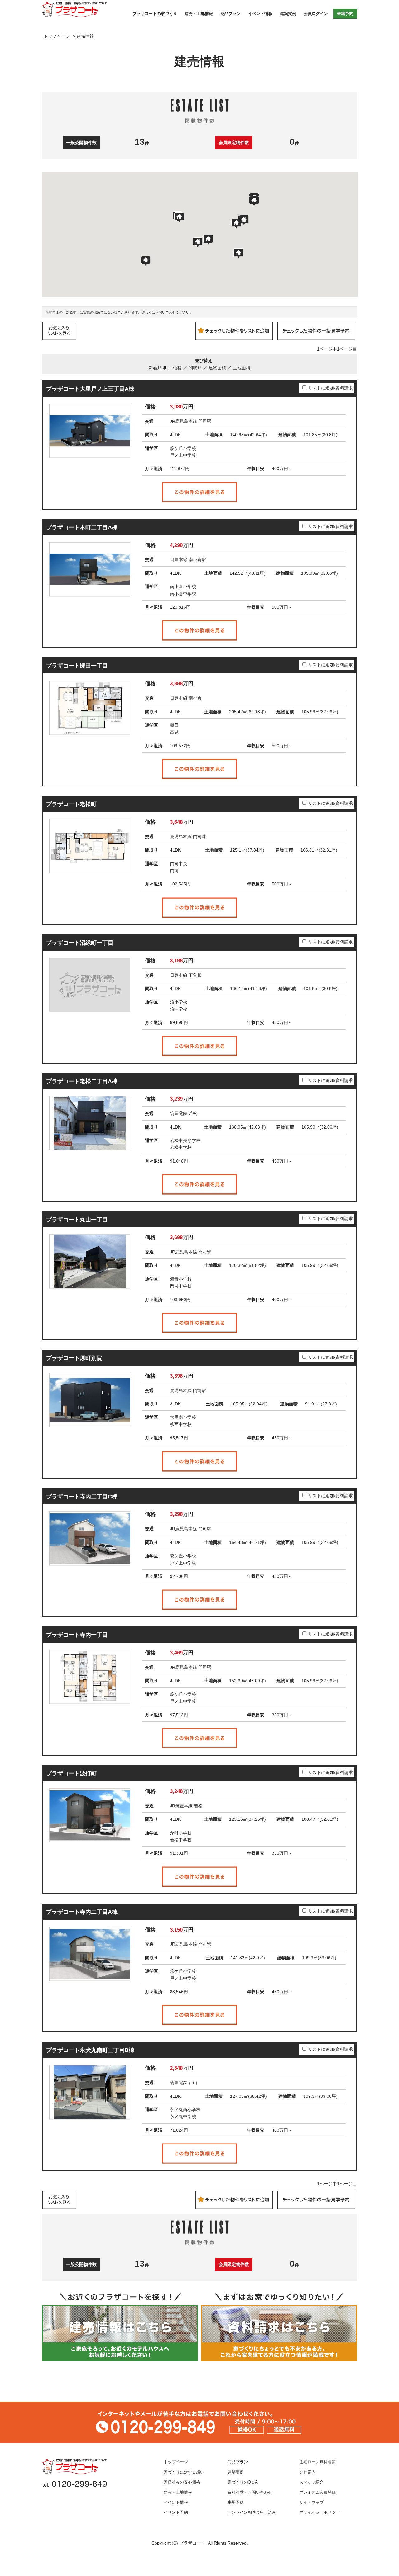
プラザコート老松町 (71, 804)
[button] (208, 240)
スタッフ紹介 (311, 2482)
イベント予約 (176, 2512)
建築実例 (288, 14)
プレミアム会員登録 (317, 2493)
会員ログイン (316, 14)
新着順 (155, 368)
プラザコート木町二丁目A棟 (82, 527)
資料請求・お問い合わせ (250, 2493)
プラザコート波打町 (71, 1773)
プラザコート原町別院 (74, 1358)
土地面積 (242, 368)
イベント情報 (260, 14)
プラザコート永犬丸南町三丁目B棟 (90, 2050)
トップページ (176, 2462)
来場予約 (345, 14)
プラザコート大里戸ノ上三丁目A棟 (90, 389)
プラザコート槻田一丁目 (77, 666)
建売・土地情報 (199, 14)
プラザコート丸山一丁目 (77, 1220)
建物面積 (217, 368)
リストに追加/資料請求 (330, 388)
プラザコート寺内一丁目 (77, 1635)
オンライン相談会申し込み (252, 2512)
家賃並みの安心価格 (182, 2482)
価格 (177, 368)
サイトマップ (311, 2503)
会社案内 (307, 2472)
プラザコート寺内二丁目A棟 (82, 1912)
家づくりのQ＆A (243, 2482)
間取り (195, 368)
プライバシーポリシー (320, 2512)
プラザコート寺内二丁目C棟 (82, 1497)
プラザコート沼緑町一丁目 (80, 943)
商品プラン (231, 14)
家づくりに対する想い (184, 2472)
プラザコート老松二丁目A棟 (82, 1081)
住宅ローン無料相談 (317, 2462)
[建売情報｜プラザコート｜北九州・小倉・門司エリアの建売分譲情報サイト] (85, 9)
